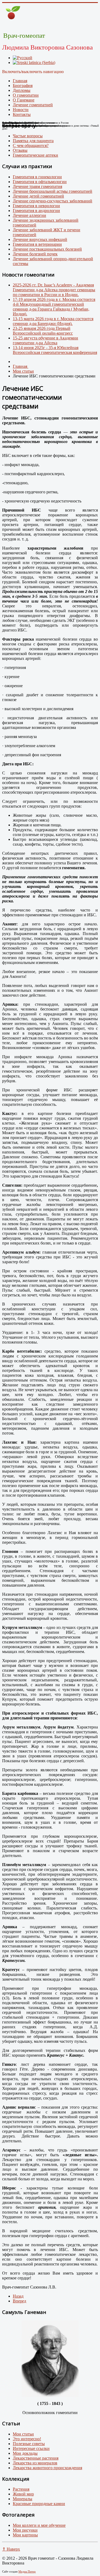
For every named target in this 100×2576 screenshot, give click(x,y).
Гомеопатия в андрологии (36, 211)
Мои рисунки (25, 2530)
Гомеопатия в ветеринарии (37, 244)
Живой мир (23, 2494)
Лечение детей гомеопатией (38, 196)
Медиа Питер (27, 2571)
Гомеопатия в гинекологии (37, 177)
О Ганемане (24, 100)
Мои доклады (25, 2453)
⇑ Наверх (11, 2549)
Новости (21, 110)
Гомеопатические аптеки (35, 155)
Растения (21, 2489)
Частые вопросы (28, 136)
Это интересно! (27, 2439)
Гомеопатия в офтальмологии (40, 182)
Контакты (22, 114)
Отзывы (20, 150)
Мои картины (25, 2535)
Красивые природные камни (39, 2504)
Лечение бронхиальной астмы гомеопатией (53, 191)
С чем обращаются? (31, 145)
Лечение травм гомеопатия (37, 186)
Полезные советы (29, 2444)
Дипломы (22, 90)
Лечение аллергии (29, 215)
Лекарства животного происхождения (47, 2468)
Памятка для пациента (33, 141)
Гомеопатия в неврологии (36, 206)
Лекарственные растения (36, 2458)
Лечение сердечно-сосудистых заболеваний (53, 201)
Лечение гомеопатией (33, 105)
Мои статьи (23, 2434)
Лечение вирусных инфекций (40, 239)
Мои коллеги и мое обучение (39, 2525)
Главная (20, 81)
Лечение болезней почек (35, 254)
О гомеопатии (26, 95)
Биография (23, 86)
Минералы (23, 2499)
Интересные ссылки (31, 2448)
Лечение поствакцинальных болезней (47, 249)
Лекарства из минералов (35, 2463)
